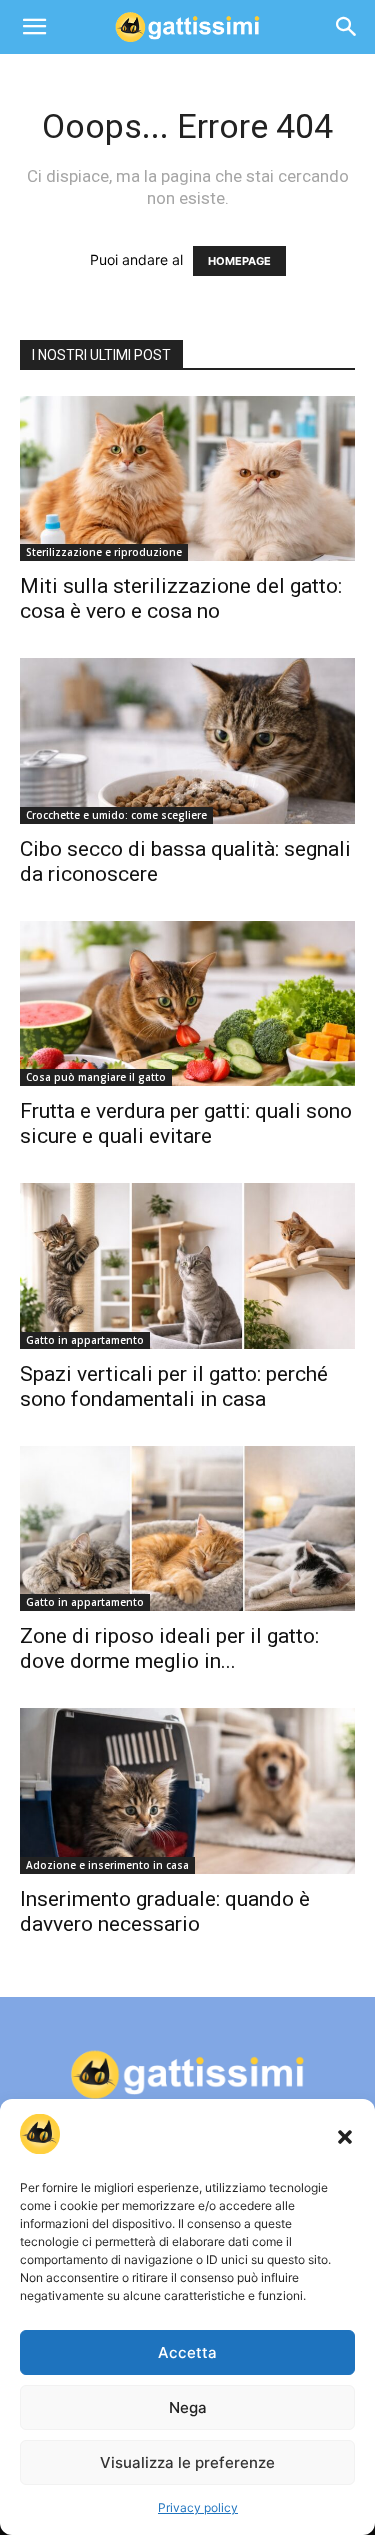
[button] (345, 2137)
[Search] (347, 27)
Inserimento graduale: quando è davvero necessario (165, 1911)
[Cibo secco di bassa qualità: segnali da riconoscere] (187, 740)
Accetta (187, 2352)
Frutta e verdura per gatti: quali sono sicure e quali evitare (186, 1123)
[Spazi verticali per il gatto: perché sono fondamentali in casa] (187, 1265)
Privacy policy (198, 2507)
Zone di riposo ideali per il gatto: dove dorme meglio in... (169, 1648)
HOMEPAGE (239, 261)
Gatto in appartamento (85, 1340)
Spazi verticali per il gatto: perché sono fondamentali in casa (174, 1386)
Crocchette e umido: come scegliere (116, 815)
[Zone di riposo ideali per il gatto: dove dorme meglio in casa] (187, 1528)
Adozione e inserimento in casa (107, 1865)
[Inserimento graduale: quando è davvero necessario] (187, 1790)
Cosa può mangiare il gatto (96, 1077)
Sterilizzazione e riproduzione (104, 552)
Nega (188, 2407)
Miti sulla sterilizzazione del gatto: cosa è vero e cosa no (181, 598)
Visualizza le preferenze (187, 2462)
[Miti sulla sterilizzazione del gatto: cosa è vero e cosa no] (187, 478)
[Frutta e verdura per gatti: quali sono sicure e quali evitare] (187, 1003)
